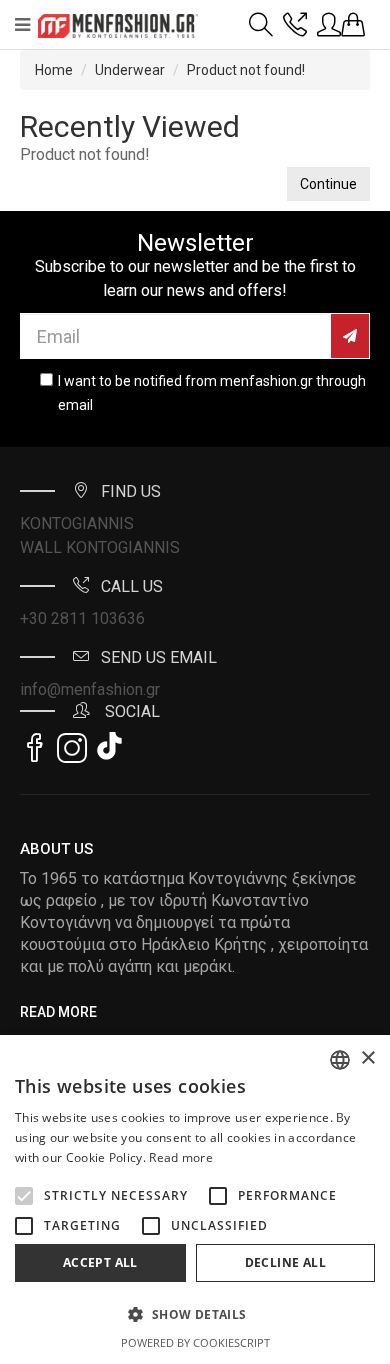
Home (54, 70)
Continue (328, 184)
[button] (24, 1196)
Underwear (130, 70)
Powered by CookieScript (195, 1342)
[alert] (195, 1199)
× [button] (367, 1058)
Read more (181, 1157)
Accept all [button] (100, 1262)
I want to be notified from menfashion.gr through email (212, 393)
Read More (58, 1012)
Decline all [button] (285, 1262)
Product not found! (246, 70)
